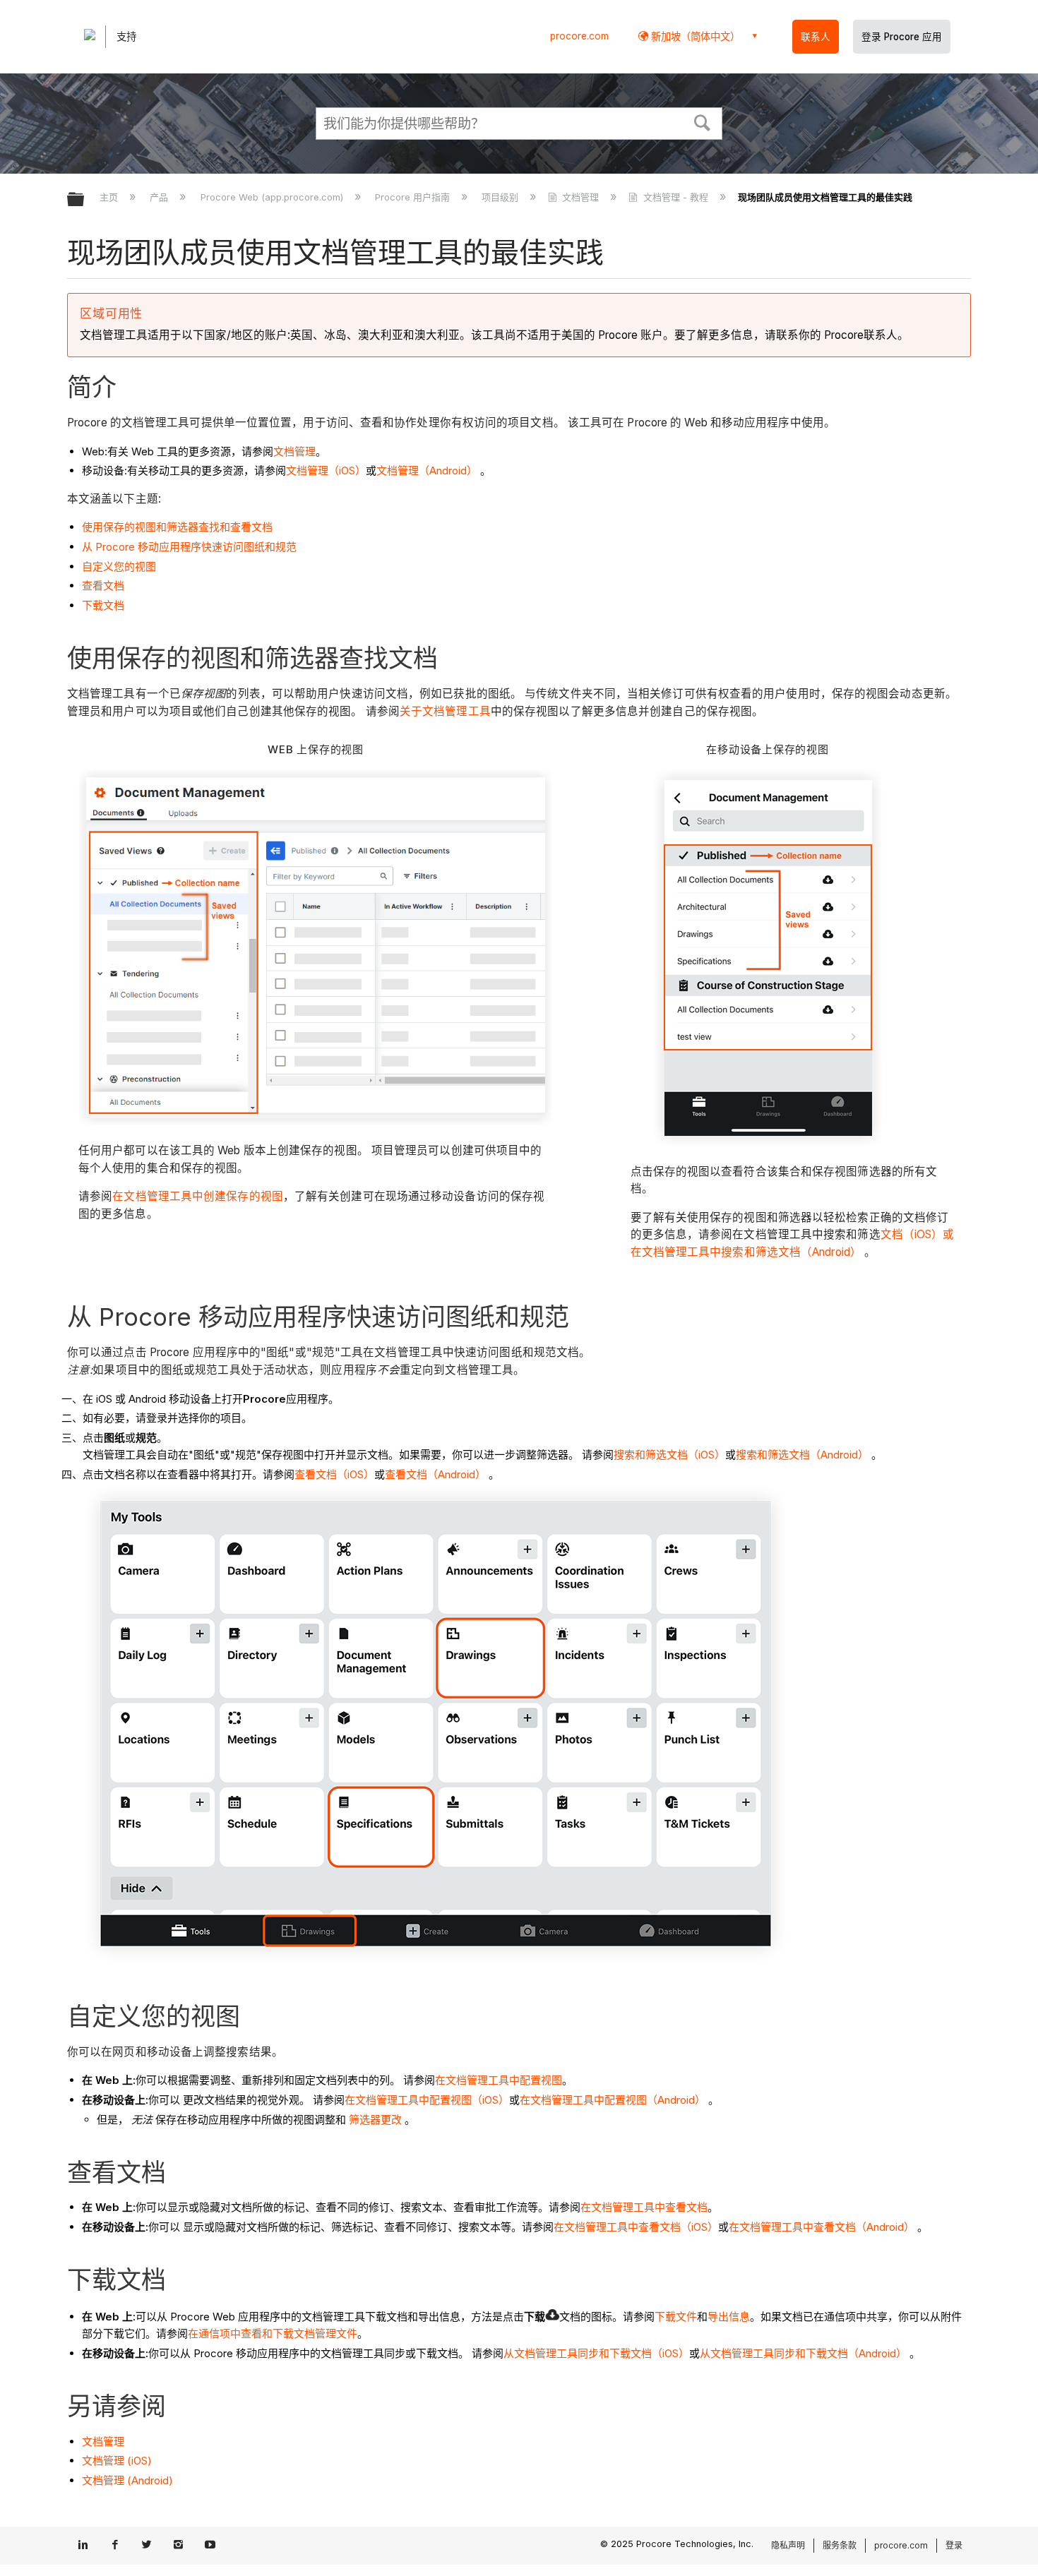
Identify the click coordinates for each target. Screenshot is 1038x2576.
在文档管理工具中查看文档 (644, 2207)
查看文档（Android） (435, 1474)
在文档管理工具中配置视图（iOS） (427, 2100)
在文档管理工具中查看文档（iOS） (636, 2227)
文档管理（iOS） (326, 471)
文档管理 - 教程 (675, 197)
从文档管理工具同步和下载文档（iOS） (596, 2353)
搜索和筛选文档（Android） (802, 1455)
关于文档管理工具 (445, 711)
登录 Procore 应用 (902, 37)
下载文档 (103, 605)
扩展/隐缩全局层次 (85, 200)
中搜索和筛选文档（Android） (786, 1252)
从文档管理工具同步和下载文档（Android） (803, 2353)
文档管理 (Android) (127, 2480)
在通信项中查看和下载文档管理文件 (273, 2334)
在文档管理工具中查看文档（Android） (822, 2227)
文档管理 (580, 197)
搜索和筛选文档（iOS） (669, 1455)
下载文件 (676, 2317)
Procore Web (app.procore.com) (273, 197)
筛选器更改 (374, 2120)
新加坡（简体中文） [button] (694, 36)
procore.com (579, 36)
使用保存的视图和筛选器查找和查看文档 (177, 527)
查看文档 (103, 586)
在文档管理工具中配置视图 (499, 2080)
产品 (160, 197)
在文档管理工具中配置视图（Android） (613, 2100)
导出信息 (729, 2317)
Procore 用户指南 (414, 197)
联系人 (816, 37)
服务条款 (840, 2545)
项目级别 (501, 197)
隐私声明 (788, 2545)
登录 (954, 2545)
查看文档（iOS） (334, 1474)
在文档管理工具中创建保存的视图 (198, 1196)
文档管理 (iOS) (117, 2461)
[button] (703, 121)
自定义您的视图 (119, 567)
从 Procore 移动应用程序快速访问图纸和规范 (189, 547)
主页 (110, 197)
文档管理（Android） (427, 471)
